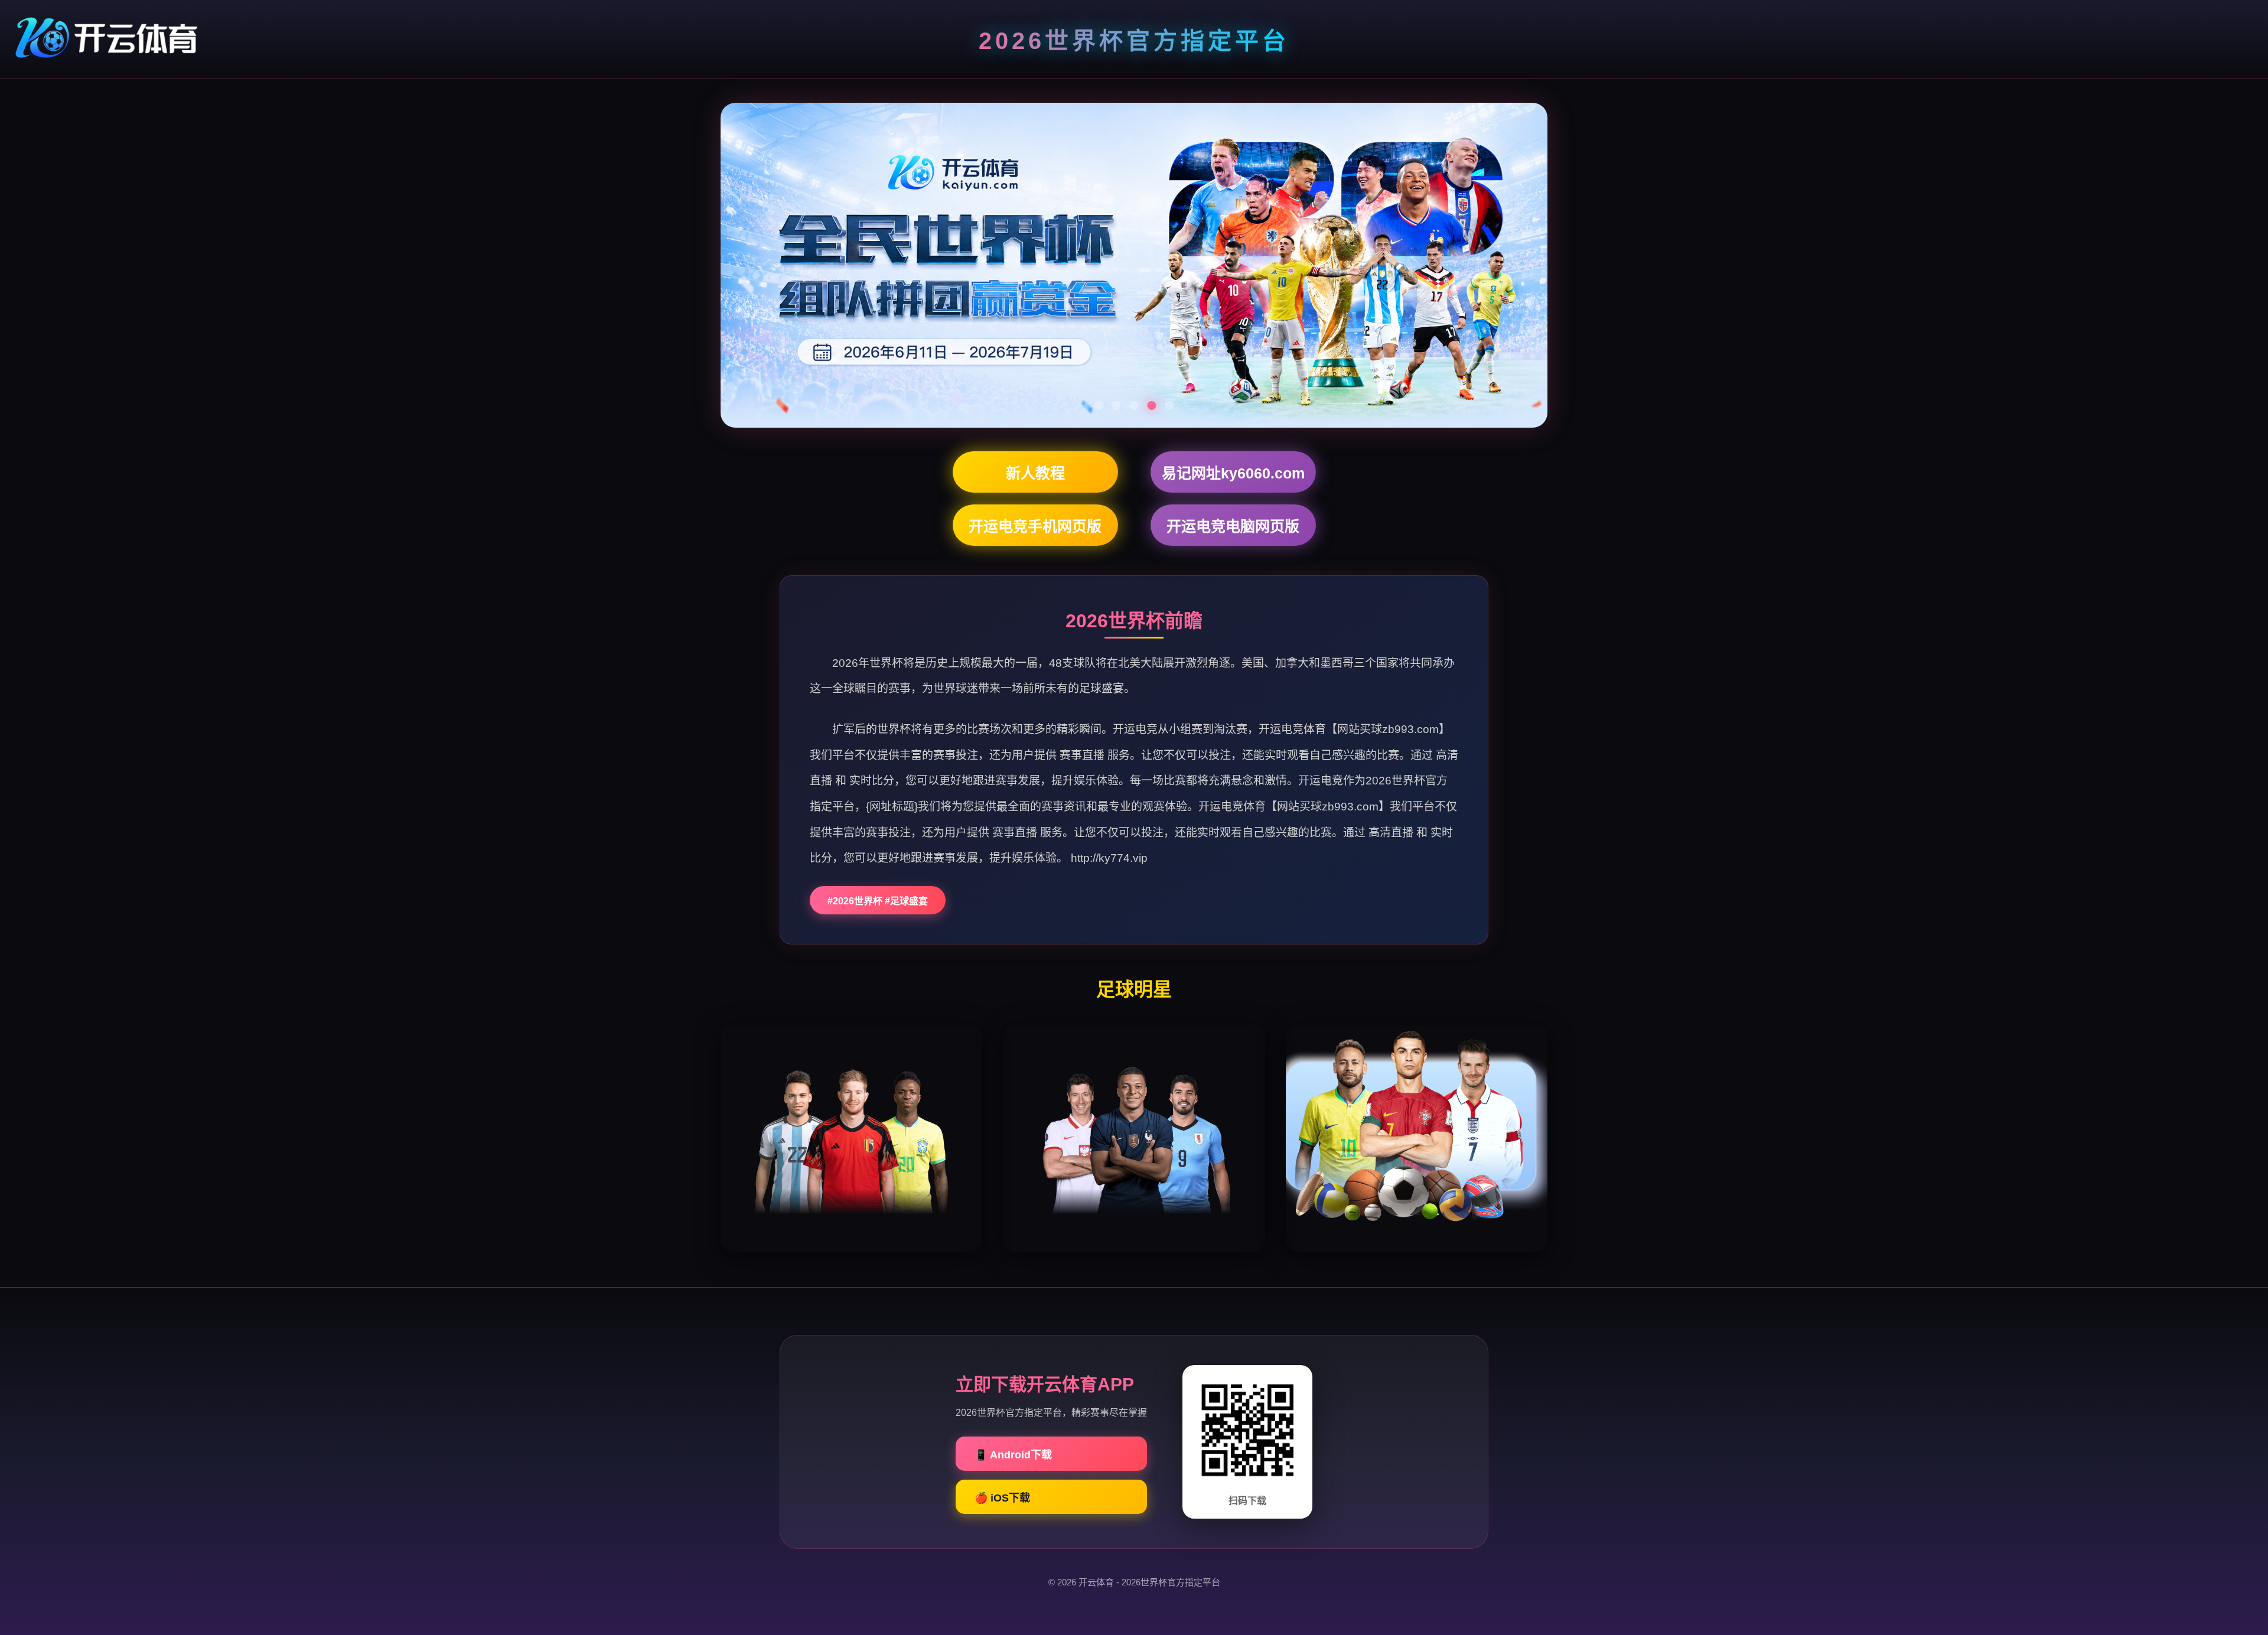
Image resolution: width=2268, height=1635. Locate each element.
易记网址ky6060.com (1233, 473)
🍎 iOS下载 (1002, 1498)
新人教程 (1035, 473)
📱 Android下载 (1013, 1455)
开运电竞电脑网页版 (1233, 526)
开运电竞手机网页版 (1035, 526)
